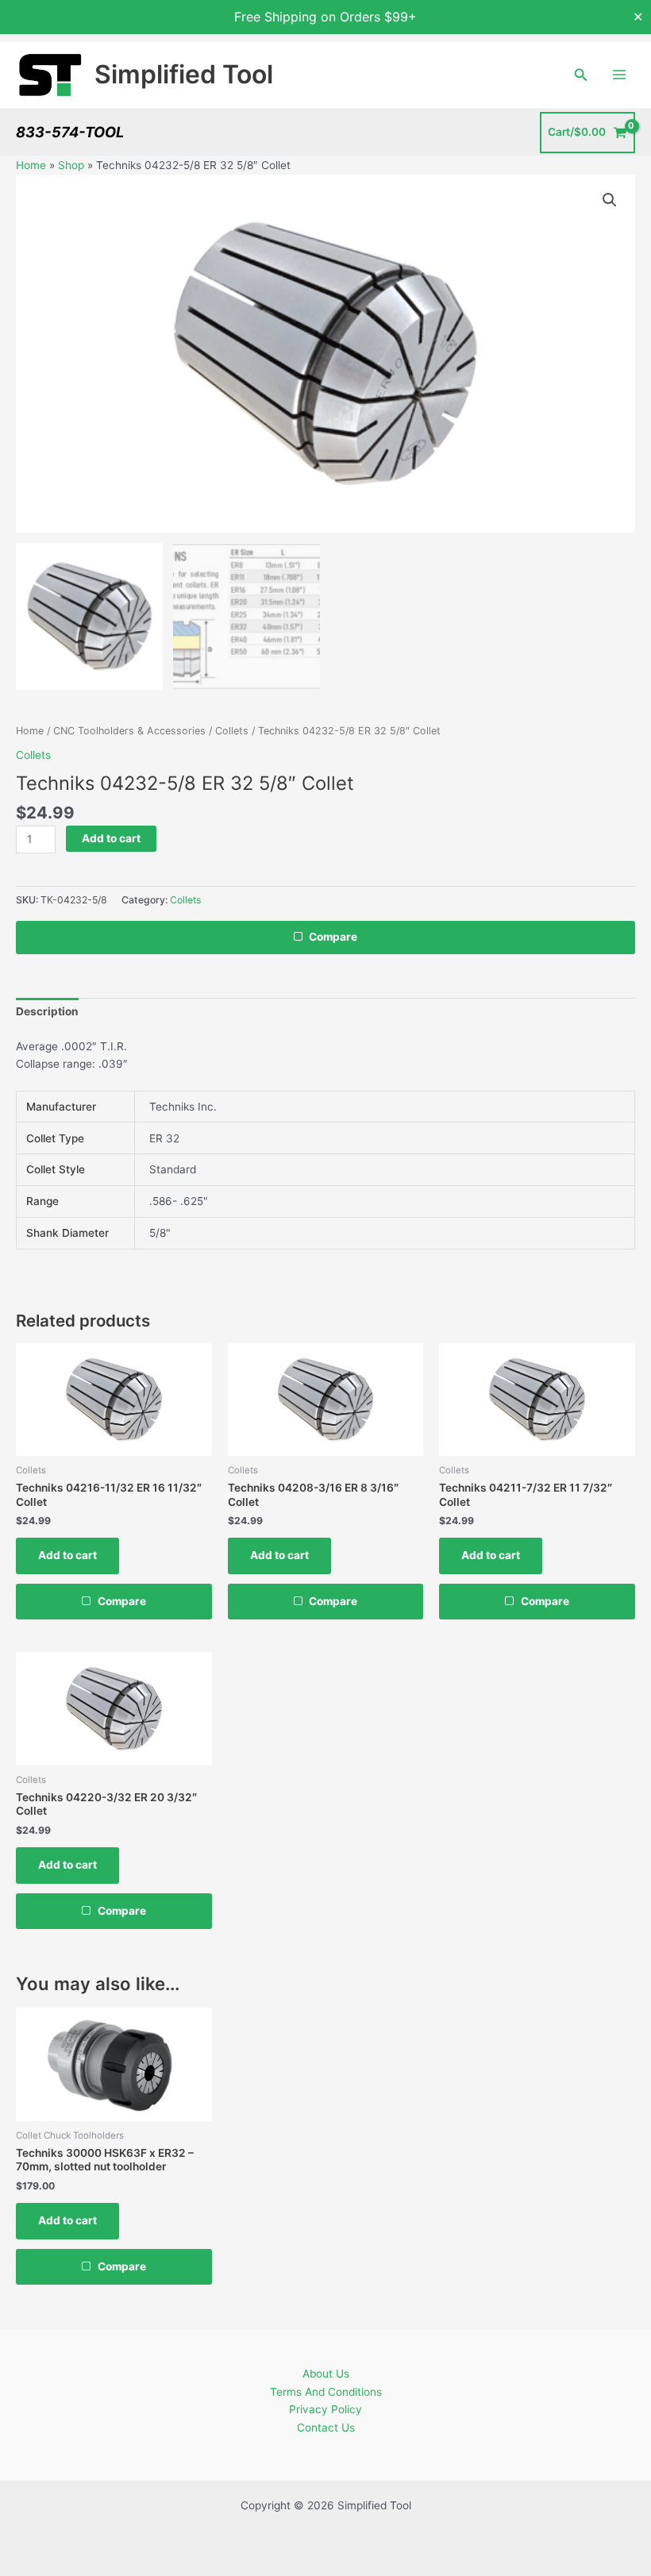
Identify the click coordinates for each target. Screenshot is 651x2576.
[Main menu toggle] (620, 75)
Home (31, 165)
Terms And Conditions (326, 2392)
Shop (71, 165)
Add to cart (111, 838)
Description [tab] (47, 1011)
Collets (232, 731)
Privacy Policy (325, 2409)
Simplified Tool (184, 74)
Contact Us (326, 2428)
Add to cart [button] (67, 1555)
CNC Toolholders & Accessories (129, 731)
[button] (581, 75)
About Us (326, 2374)
